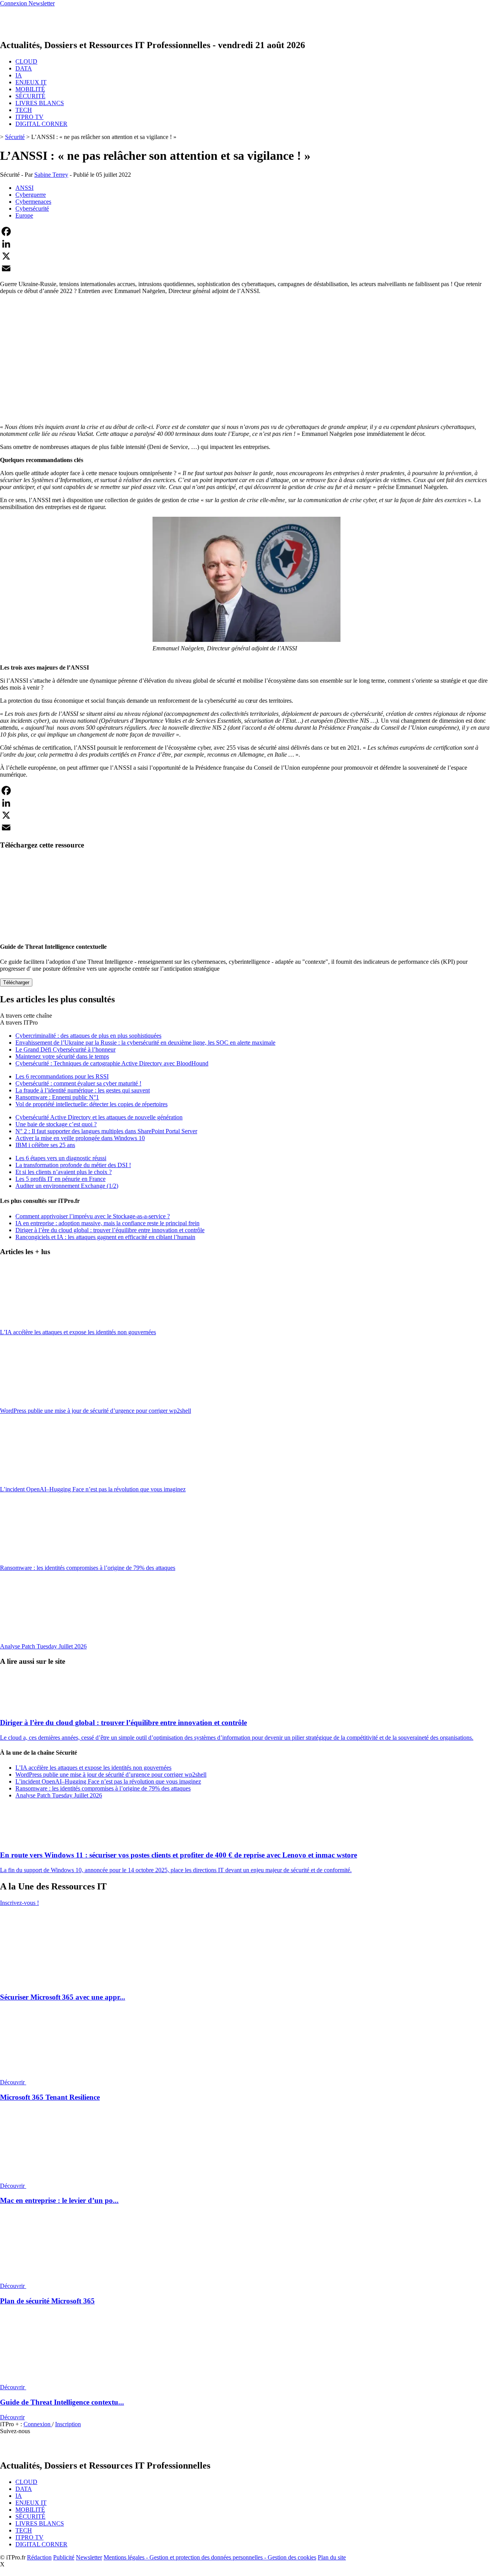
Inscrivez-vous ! (19, 1903)
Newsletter (89, 2557)
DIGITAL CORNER (41, 124)
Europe (24, 215)
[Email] (246, 268)
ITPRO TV (29, 117)
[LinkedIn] (246, 244)
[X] (246, 256)
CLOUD (26, 61)
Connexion (38, 2424)
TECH (24, 110)
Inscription (68, 2424)
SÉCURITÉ (30, 96)
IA (19, 75)
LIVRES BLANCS (40, 103)
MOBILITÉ (30, 89)
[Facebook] (246, 231)
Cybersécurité (32, 209)
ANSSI (24, 188)
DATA (24, 68)
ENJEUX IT (31, 82)
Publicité (64, 2557)
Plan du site (332, 2557)
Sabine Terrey (51, 175)
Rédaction (39, 2557)
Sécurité (15, 137)
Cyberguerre (31, 195)
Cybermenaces (33, 202)
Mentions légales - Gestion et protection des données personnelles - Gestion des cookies (210, 2557)
